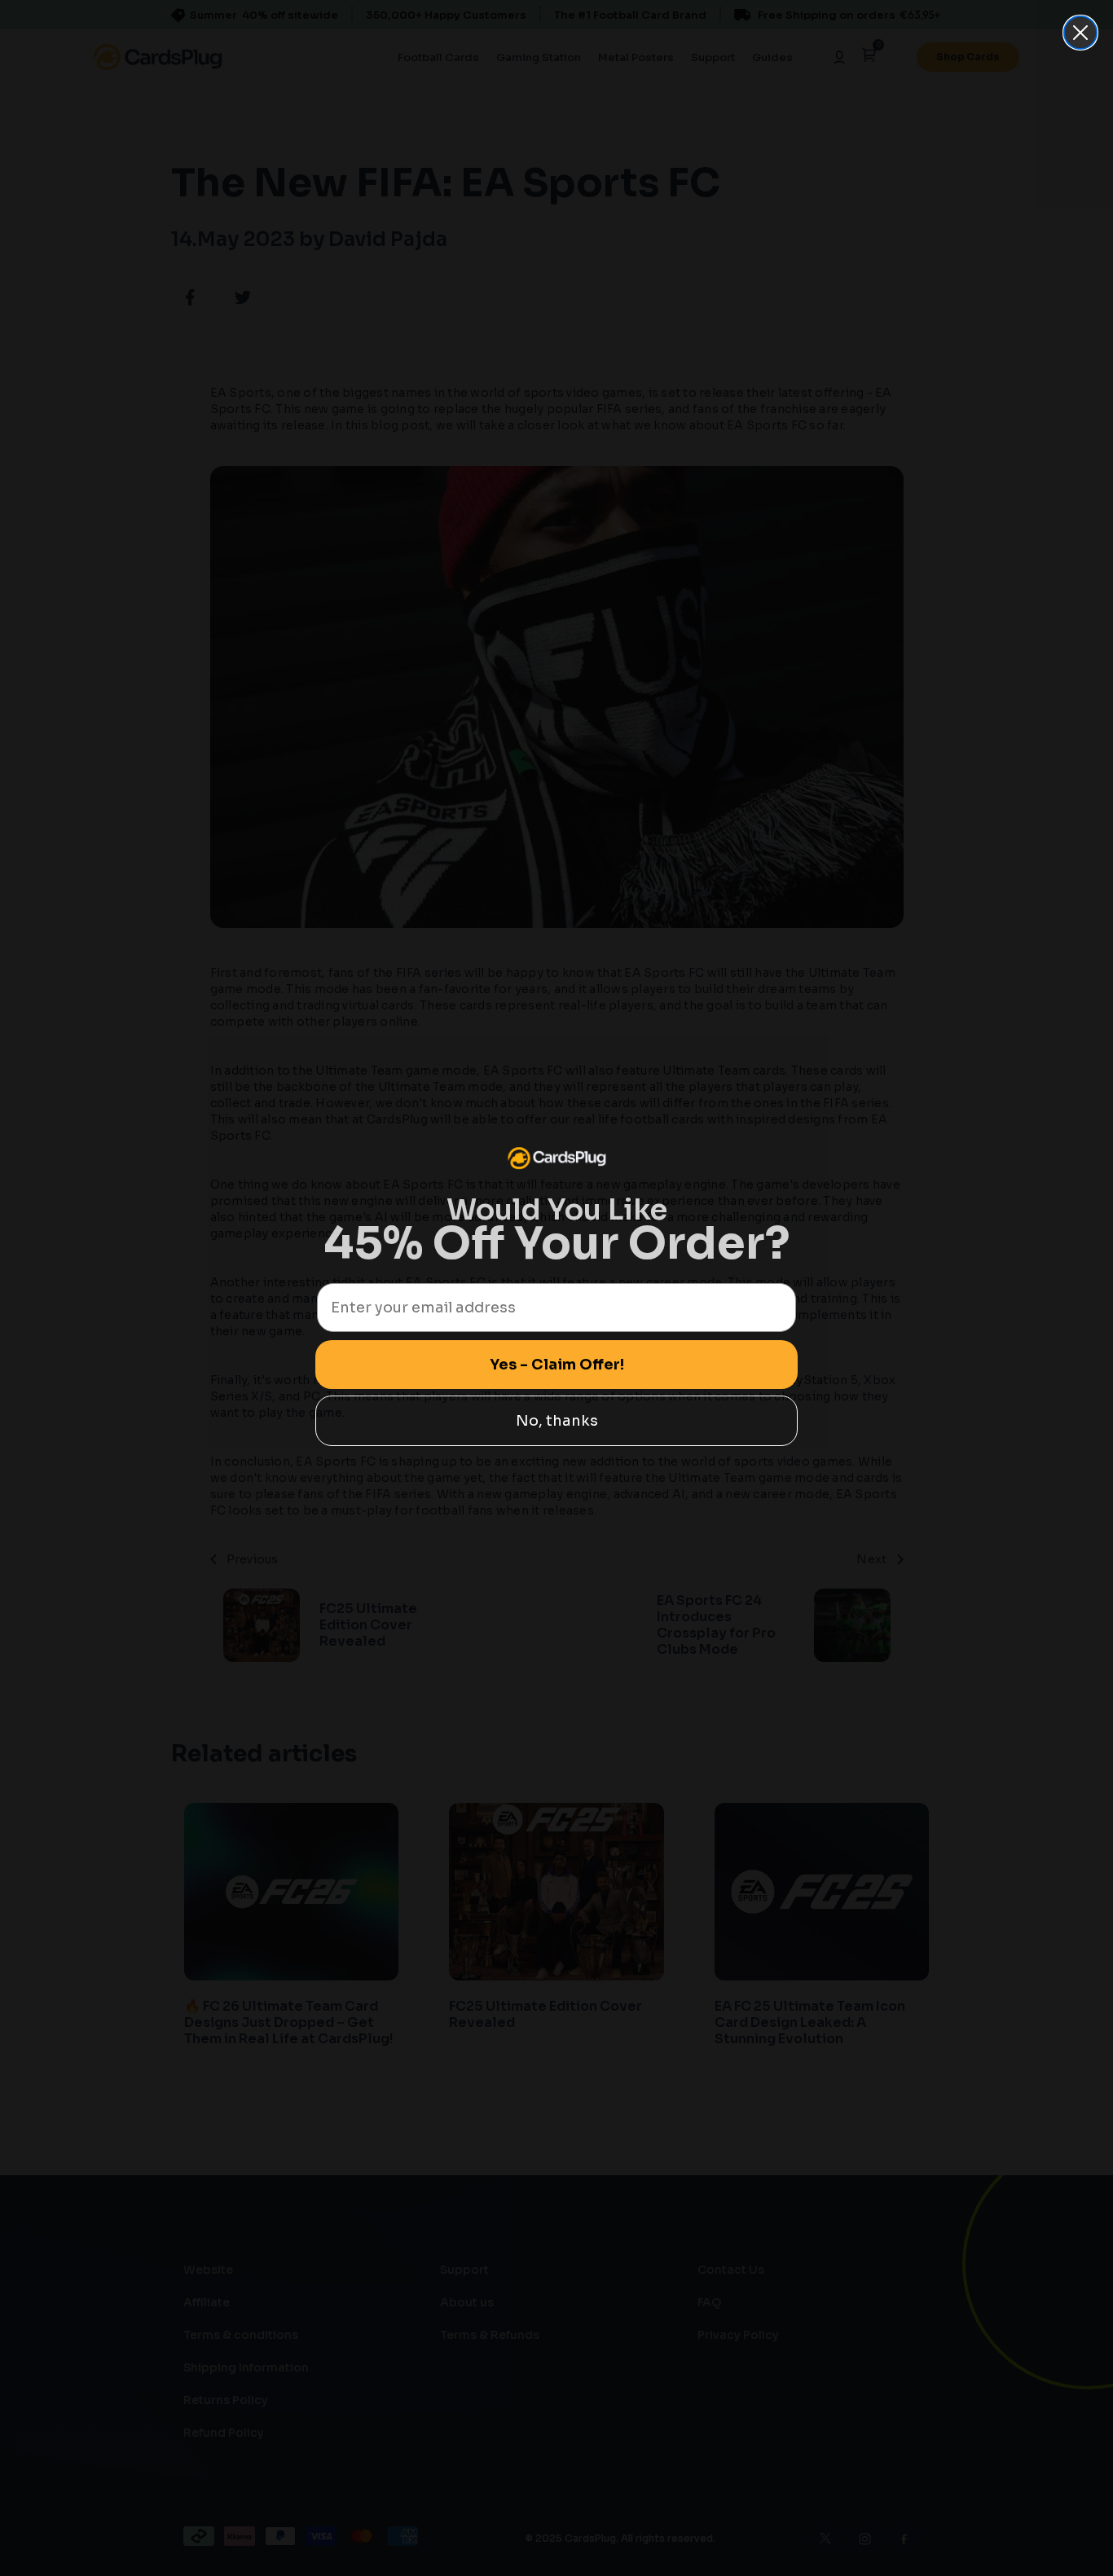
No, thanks (557, 1421)
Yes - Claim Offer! (557, 1365)
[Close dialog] (1080, 33)
